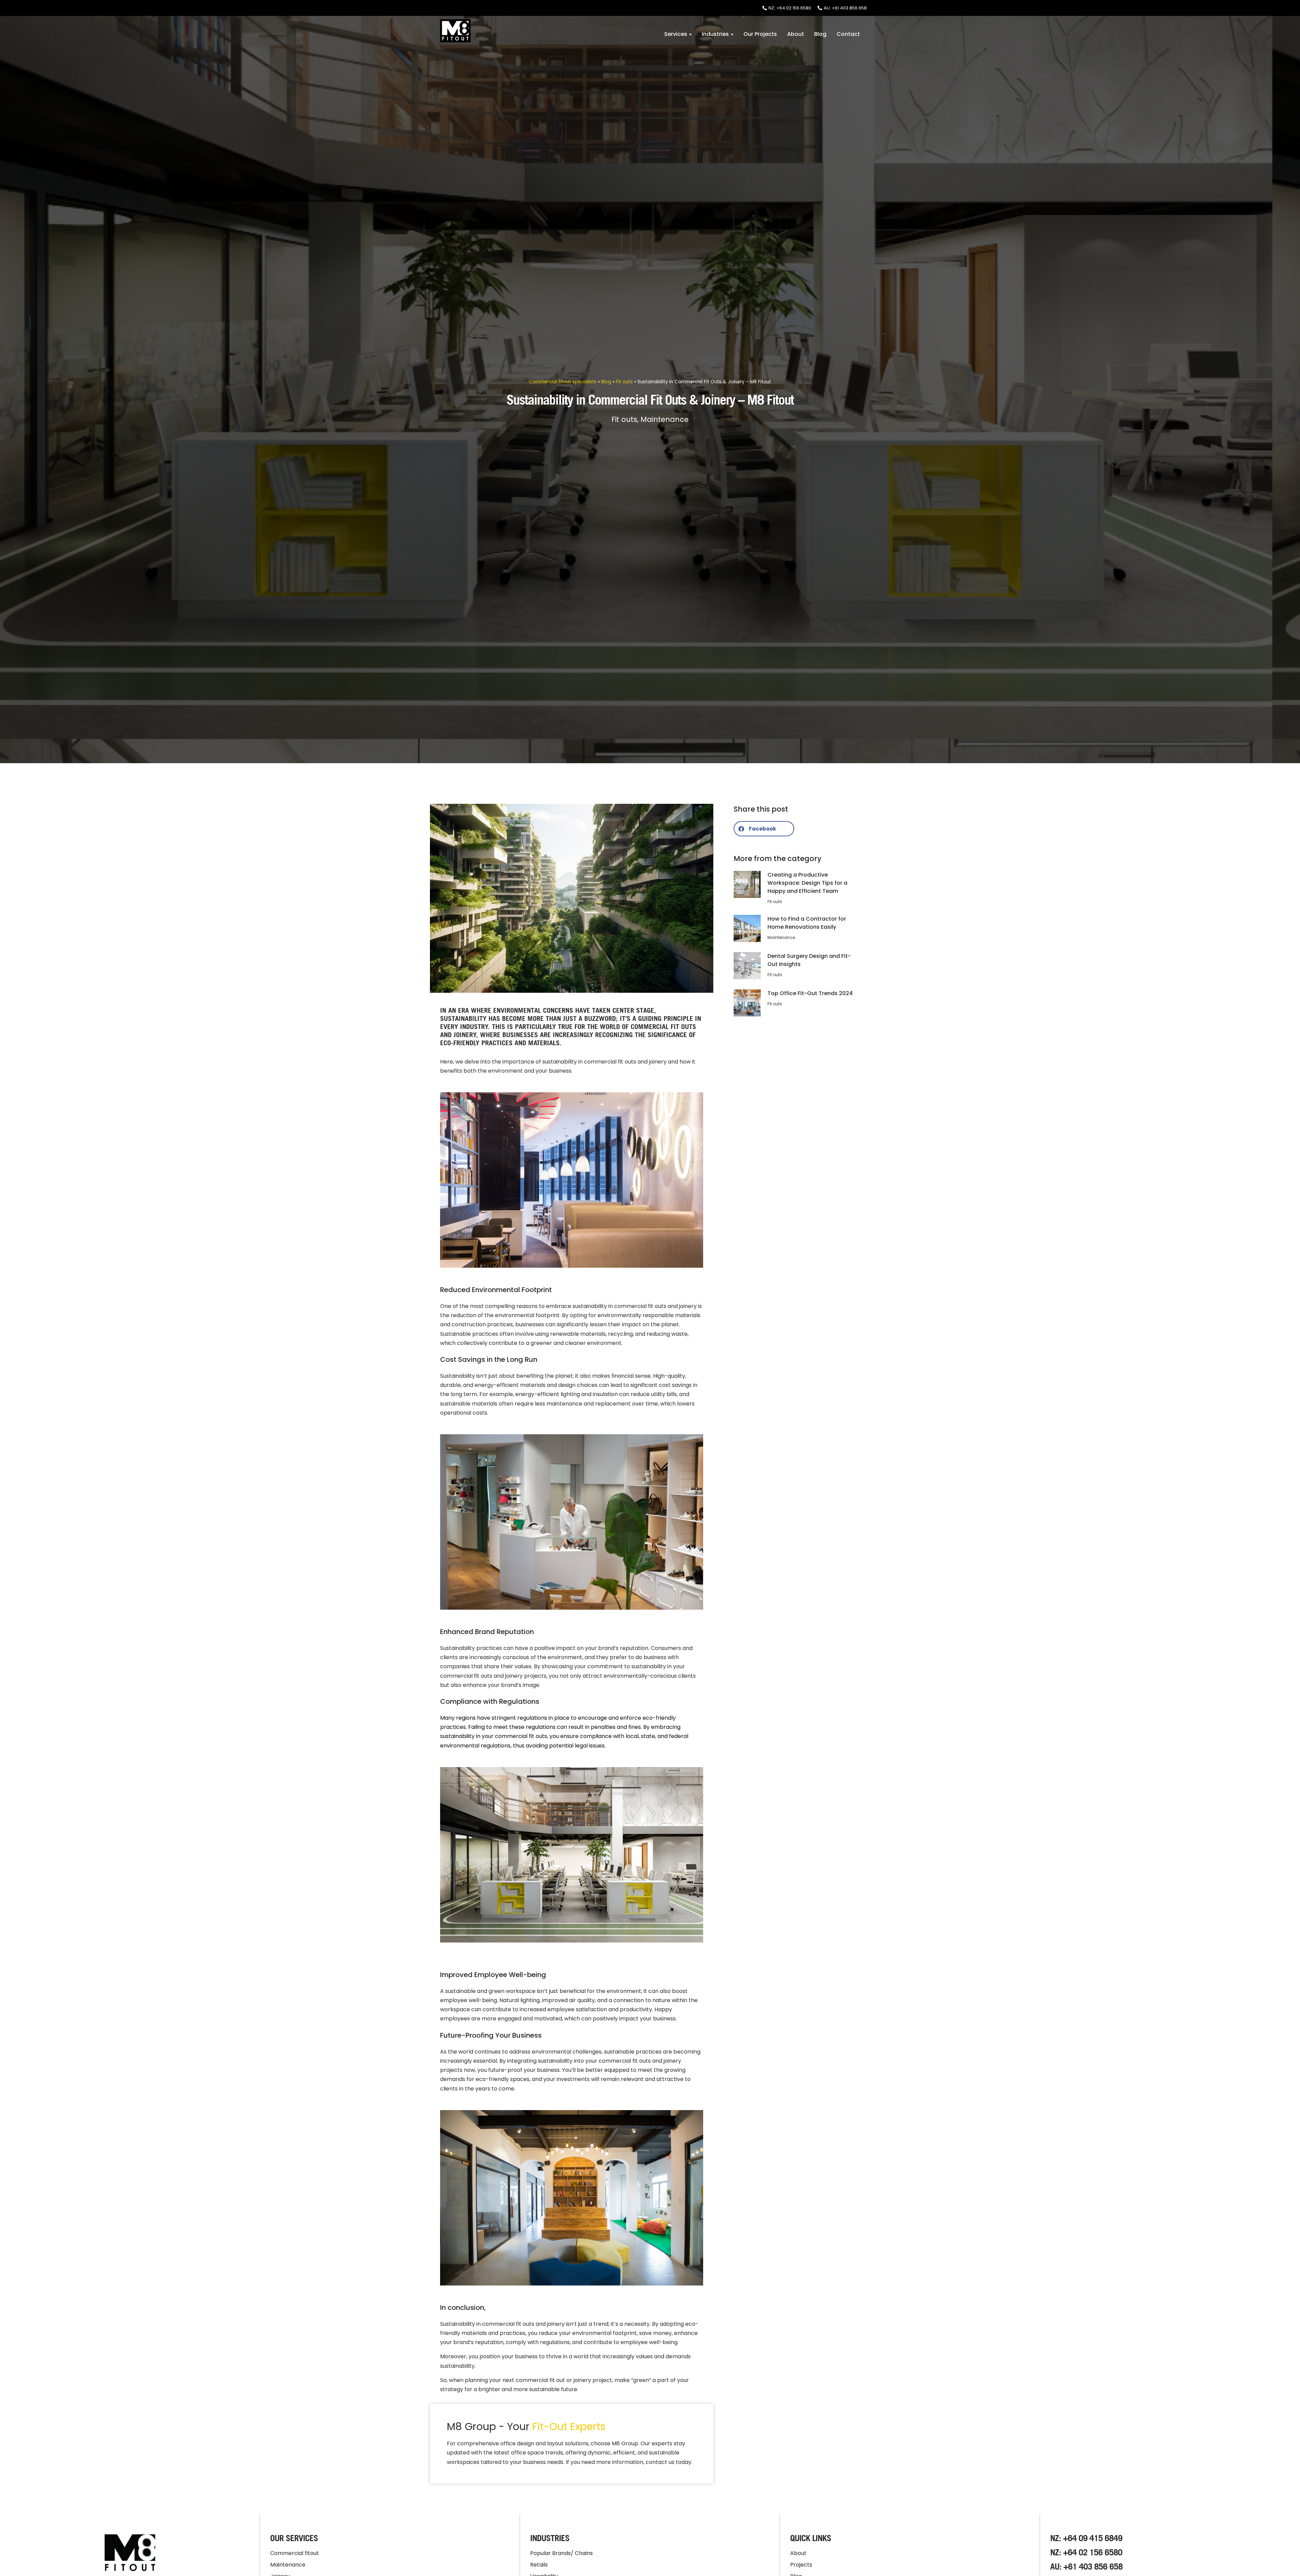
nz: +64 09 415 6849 (1086, 2538)
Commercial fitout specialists (563, 382)
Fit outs (624, 382)
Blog (606, 382)
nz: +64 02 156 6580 (1086, 2552)
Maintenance (665, 419)
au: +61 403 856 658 (1086, 2566)
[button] (764, 829)
